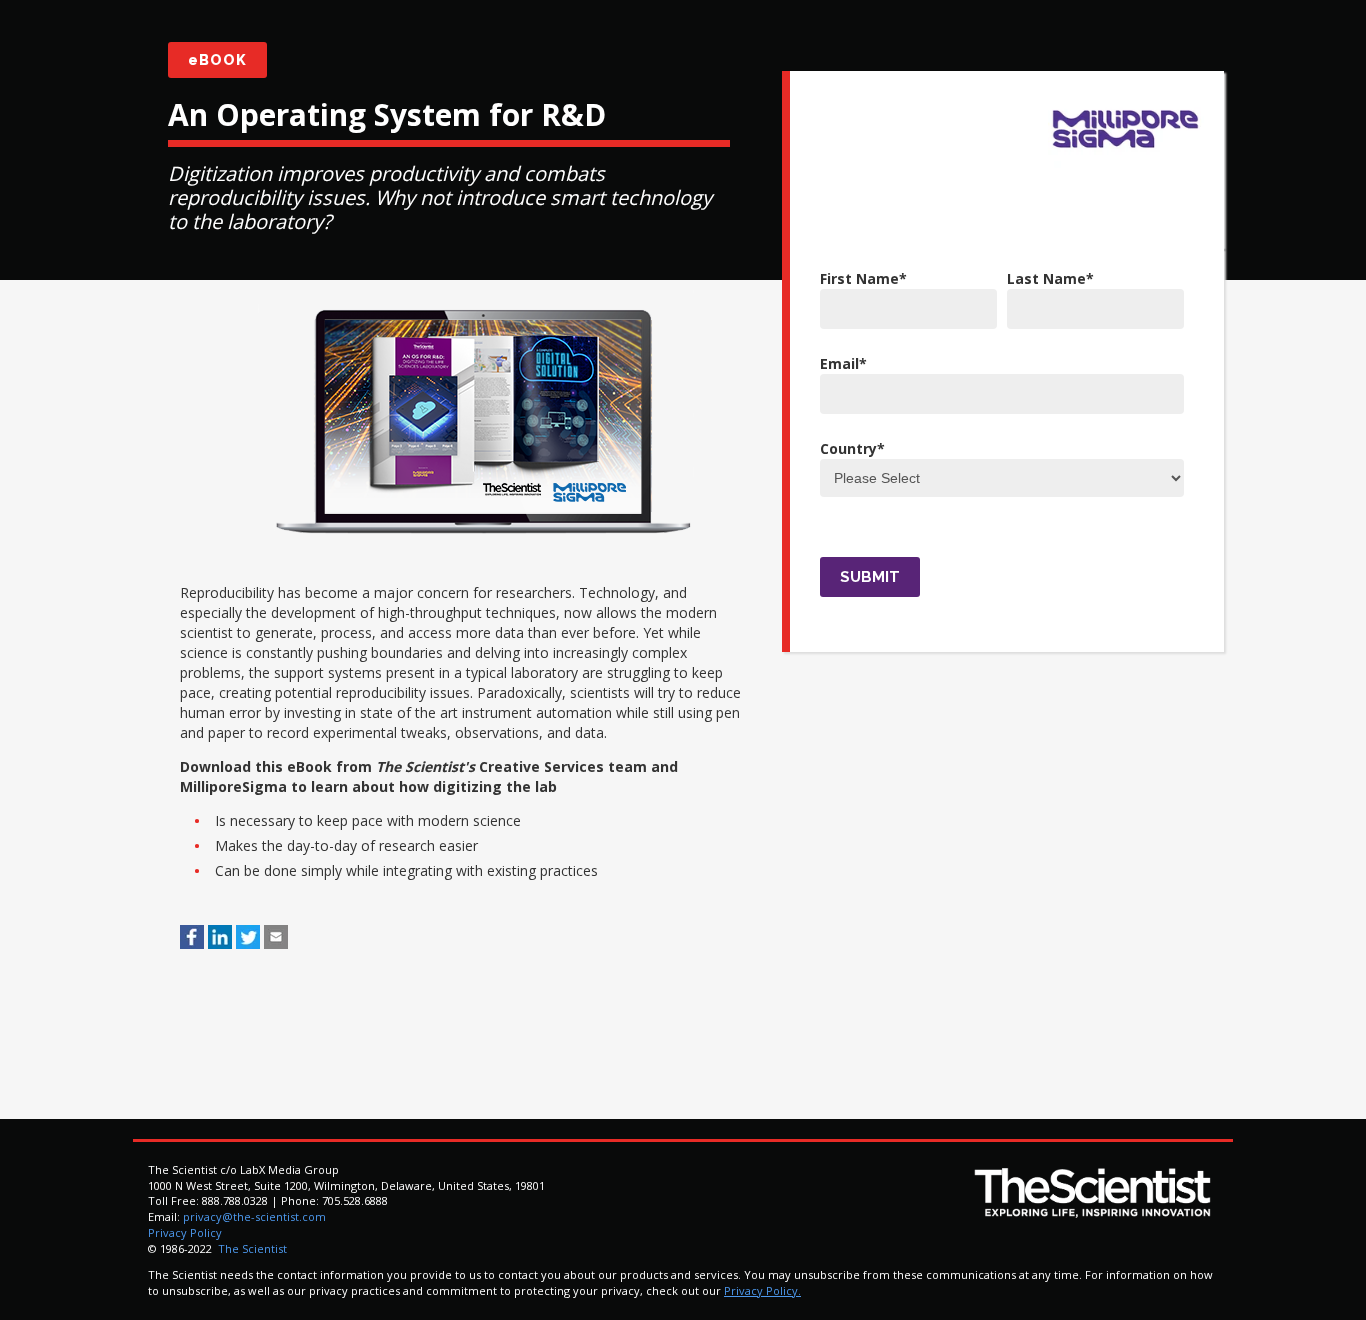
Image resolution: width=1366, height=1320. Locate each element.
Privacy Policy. (762, 1290)
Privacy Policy (185, 1232)
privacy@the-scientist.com (254, 1216)
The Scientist (251, 1248)
